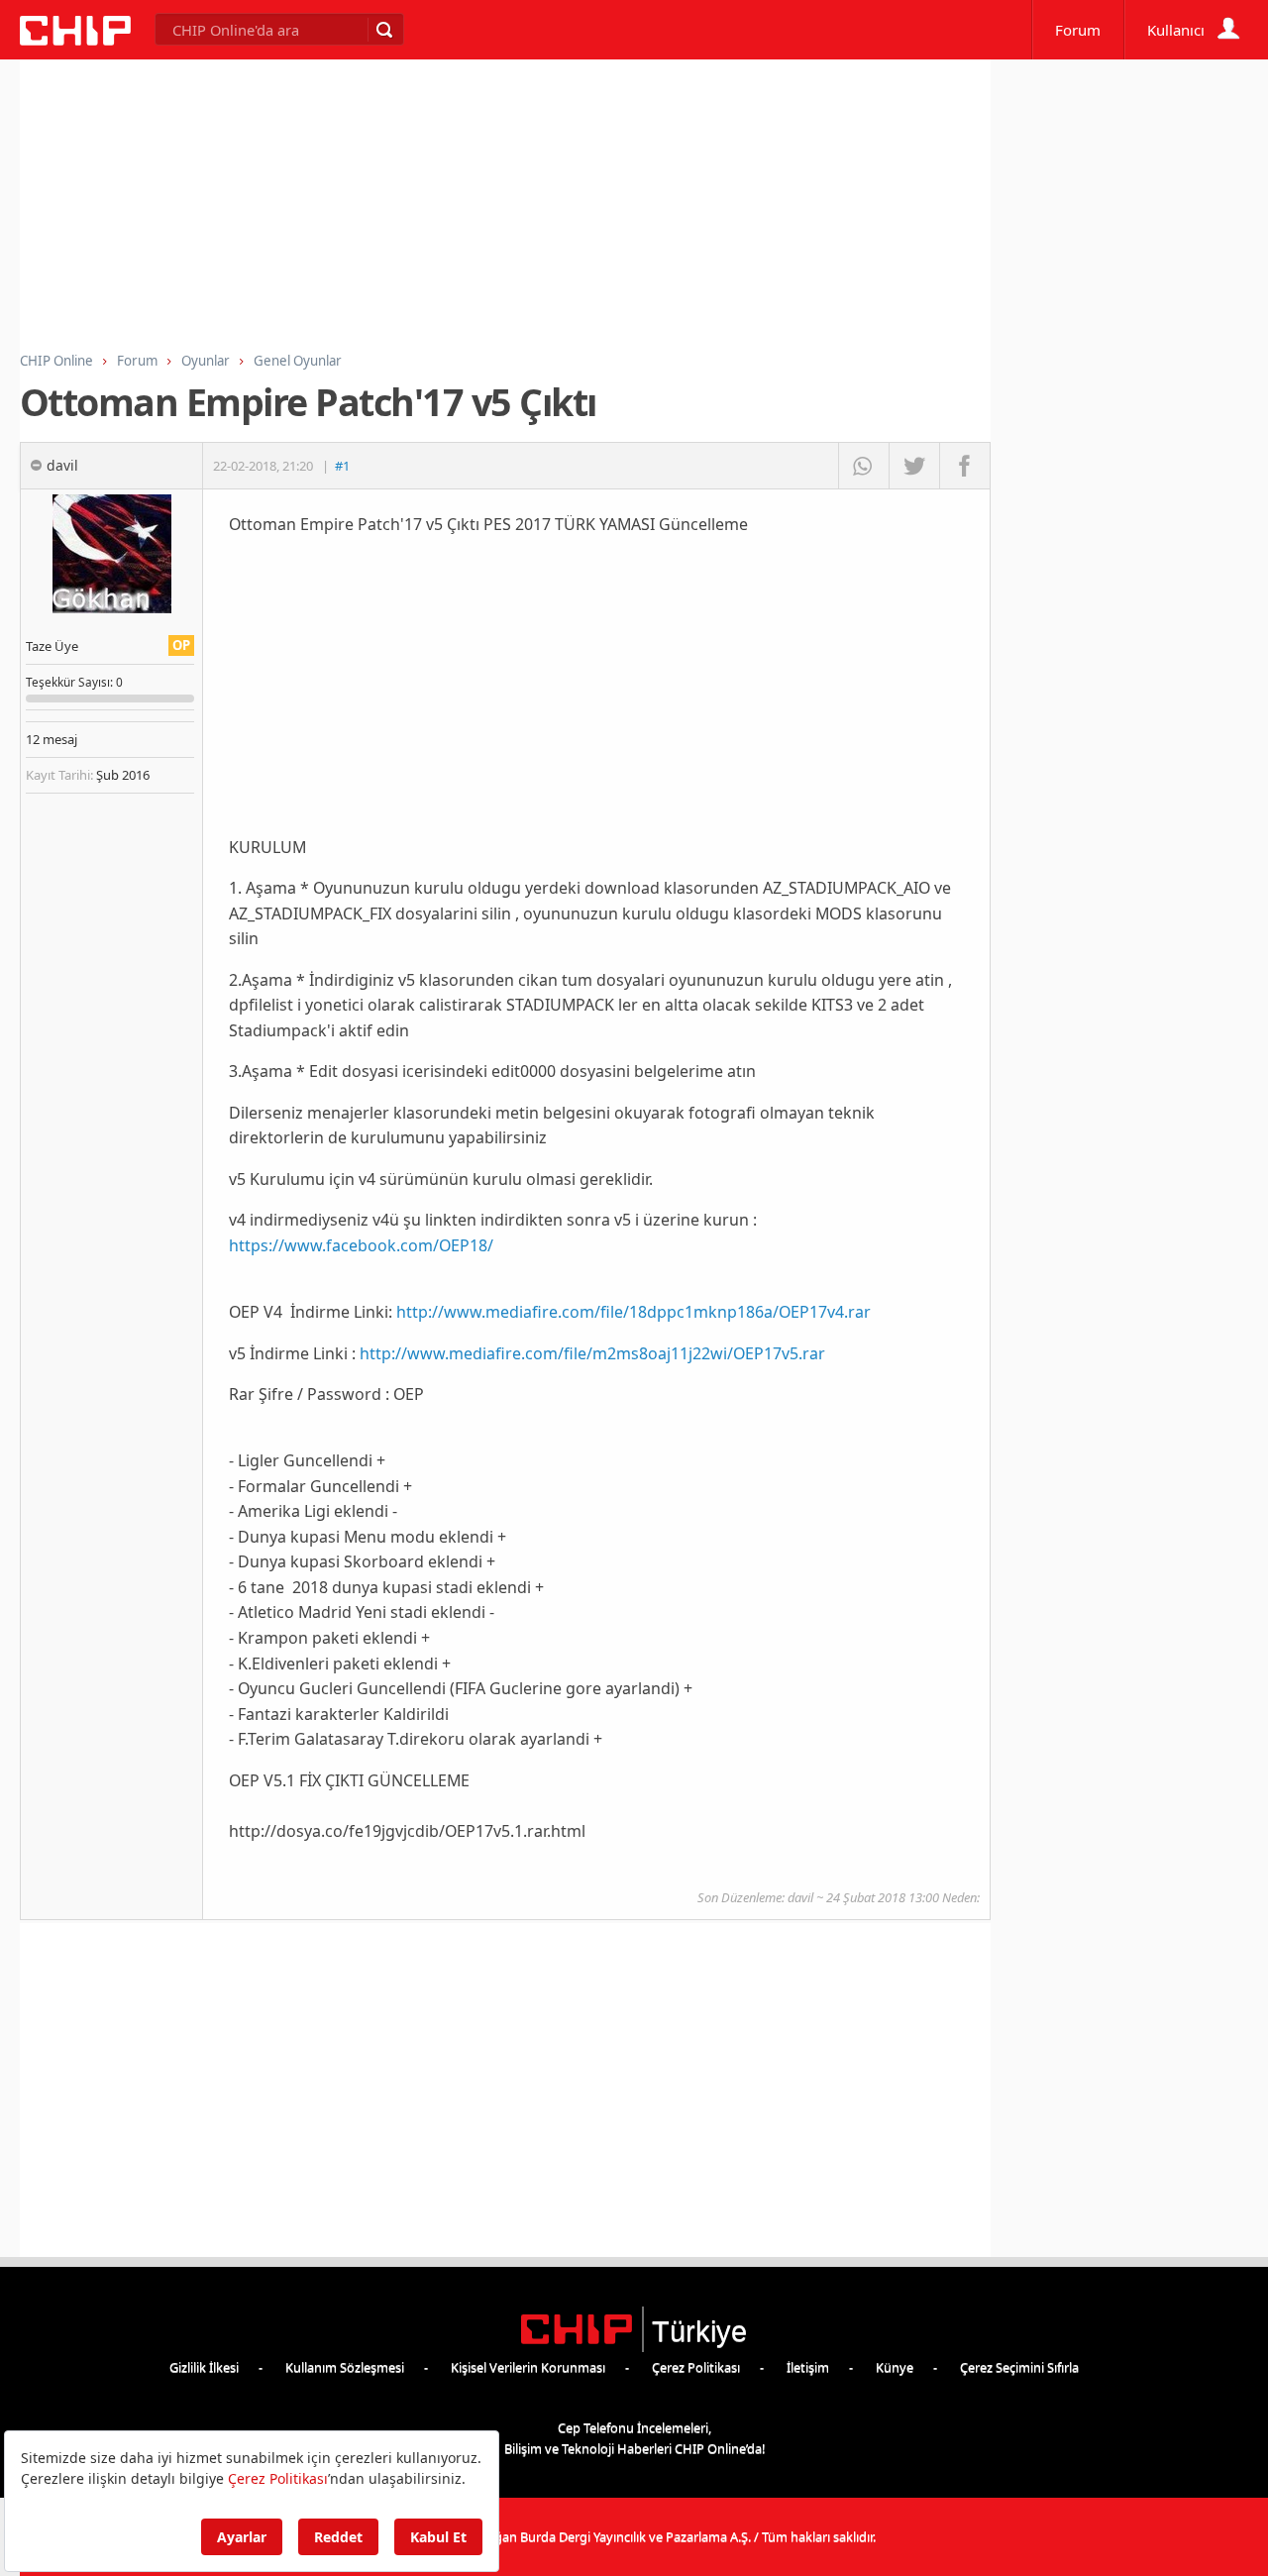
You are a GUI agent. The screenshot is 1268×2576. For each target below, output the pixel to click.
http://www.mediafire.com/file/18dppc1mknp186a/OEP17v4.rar (634, 1312)
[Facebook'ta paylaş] (964, 466)
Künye (895, 2367)
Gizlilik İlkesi (204, 2367)
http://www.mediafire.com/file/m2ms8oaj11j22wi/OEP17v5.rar (592, 1353)
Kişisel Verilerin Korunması (528, 2367)
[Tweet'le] (914, 466)
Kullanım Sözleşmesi (345, 2367)
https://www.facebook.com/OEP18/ (361, 1245)
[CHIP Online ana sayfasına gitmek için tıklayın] (75, 40)
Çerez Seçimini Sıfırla (1019, 2367)
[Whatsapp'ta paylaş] (863, 466)
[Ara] (383, 30)
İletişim (808, 2367)
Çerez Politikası (696, 2367)
